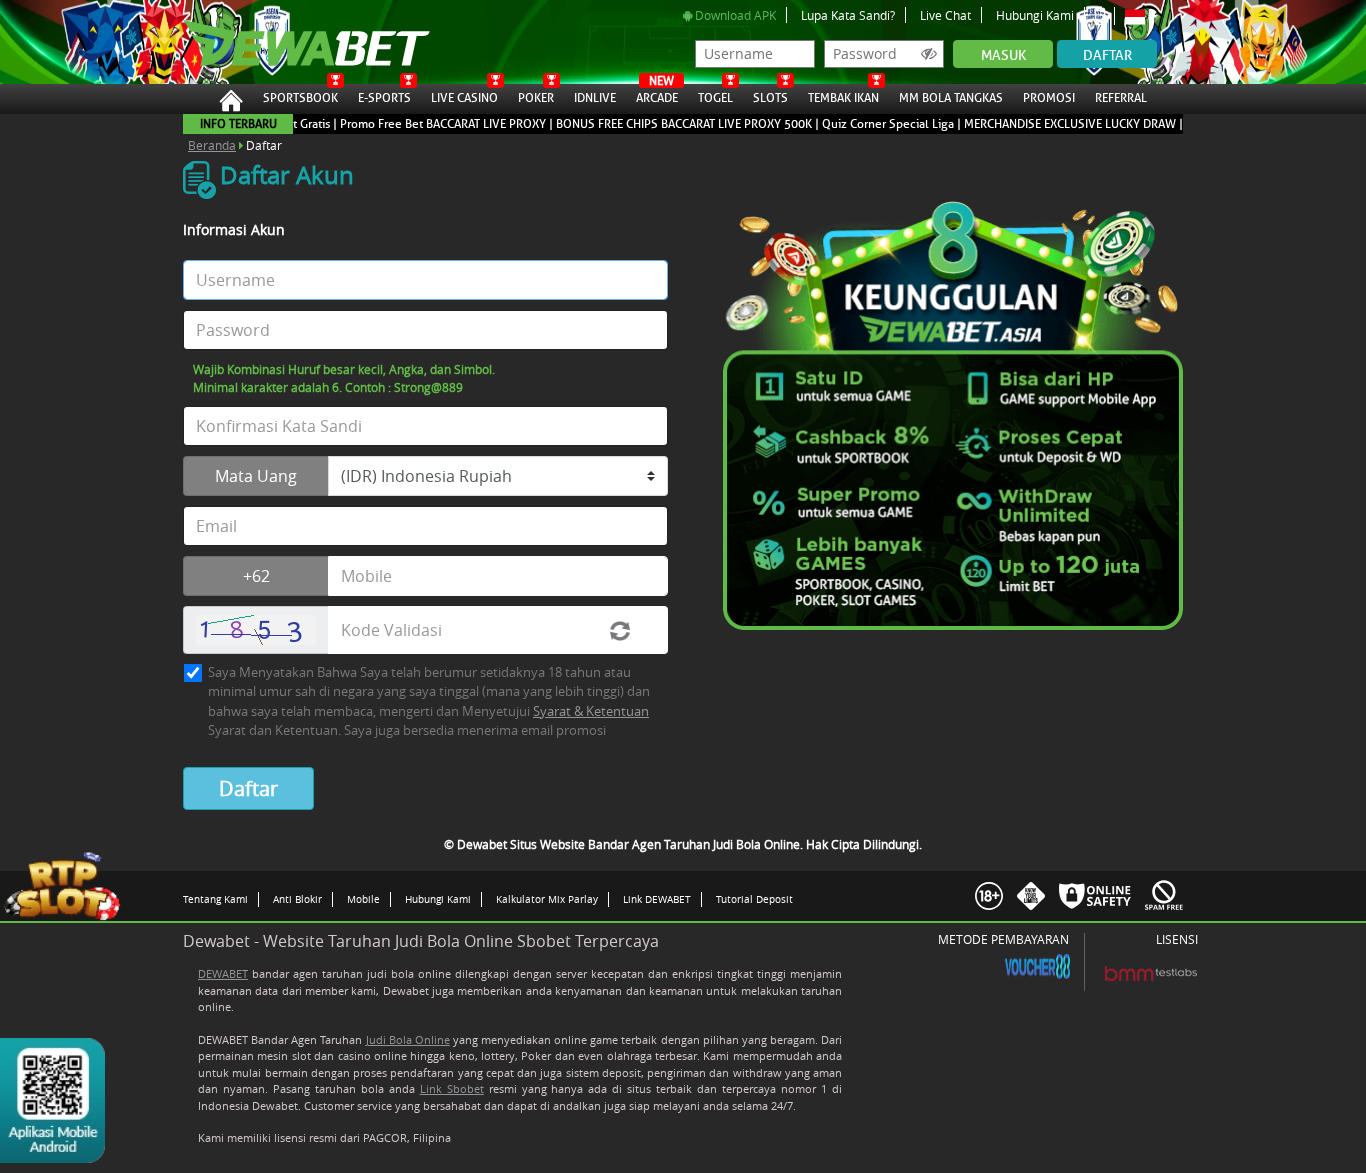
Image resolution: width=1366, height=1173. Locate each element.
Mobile (363, 899)
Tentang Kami (215, 899)
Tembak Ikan (843, 98)
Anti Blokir (297, 899)
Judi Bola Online (408, 1039)
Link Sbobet (452, 1088)
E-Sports (384, 98)
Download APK (734, 15)
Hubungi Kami (1035, 15)
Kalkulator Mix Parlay (547, 899)
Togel (715, 98)
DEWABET (223, 973)
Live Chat (945, 15)
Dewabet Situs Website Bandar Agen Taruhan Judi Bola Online (286, 42)
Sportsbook (300, 98)
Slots (770, 98)
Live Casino (464, 98)
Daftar (1107, 55)
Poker (536, 98)
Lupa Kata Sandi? (848, 15)
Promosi (1049, 98)
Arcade (657, 95)
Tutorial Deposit (754, 899)
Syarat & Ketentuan (591, 711)
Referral (1121, 98)
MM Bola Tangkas (951, 98)
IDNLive (595, 98)
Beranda (212, 145)
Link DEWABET (657, 899)
